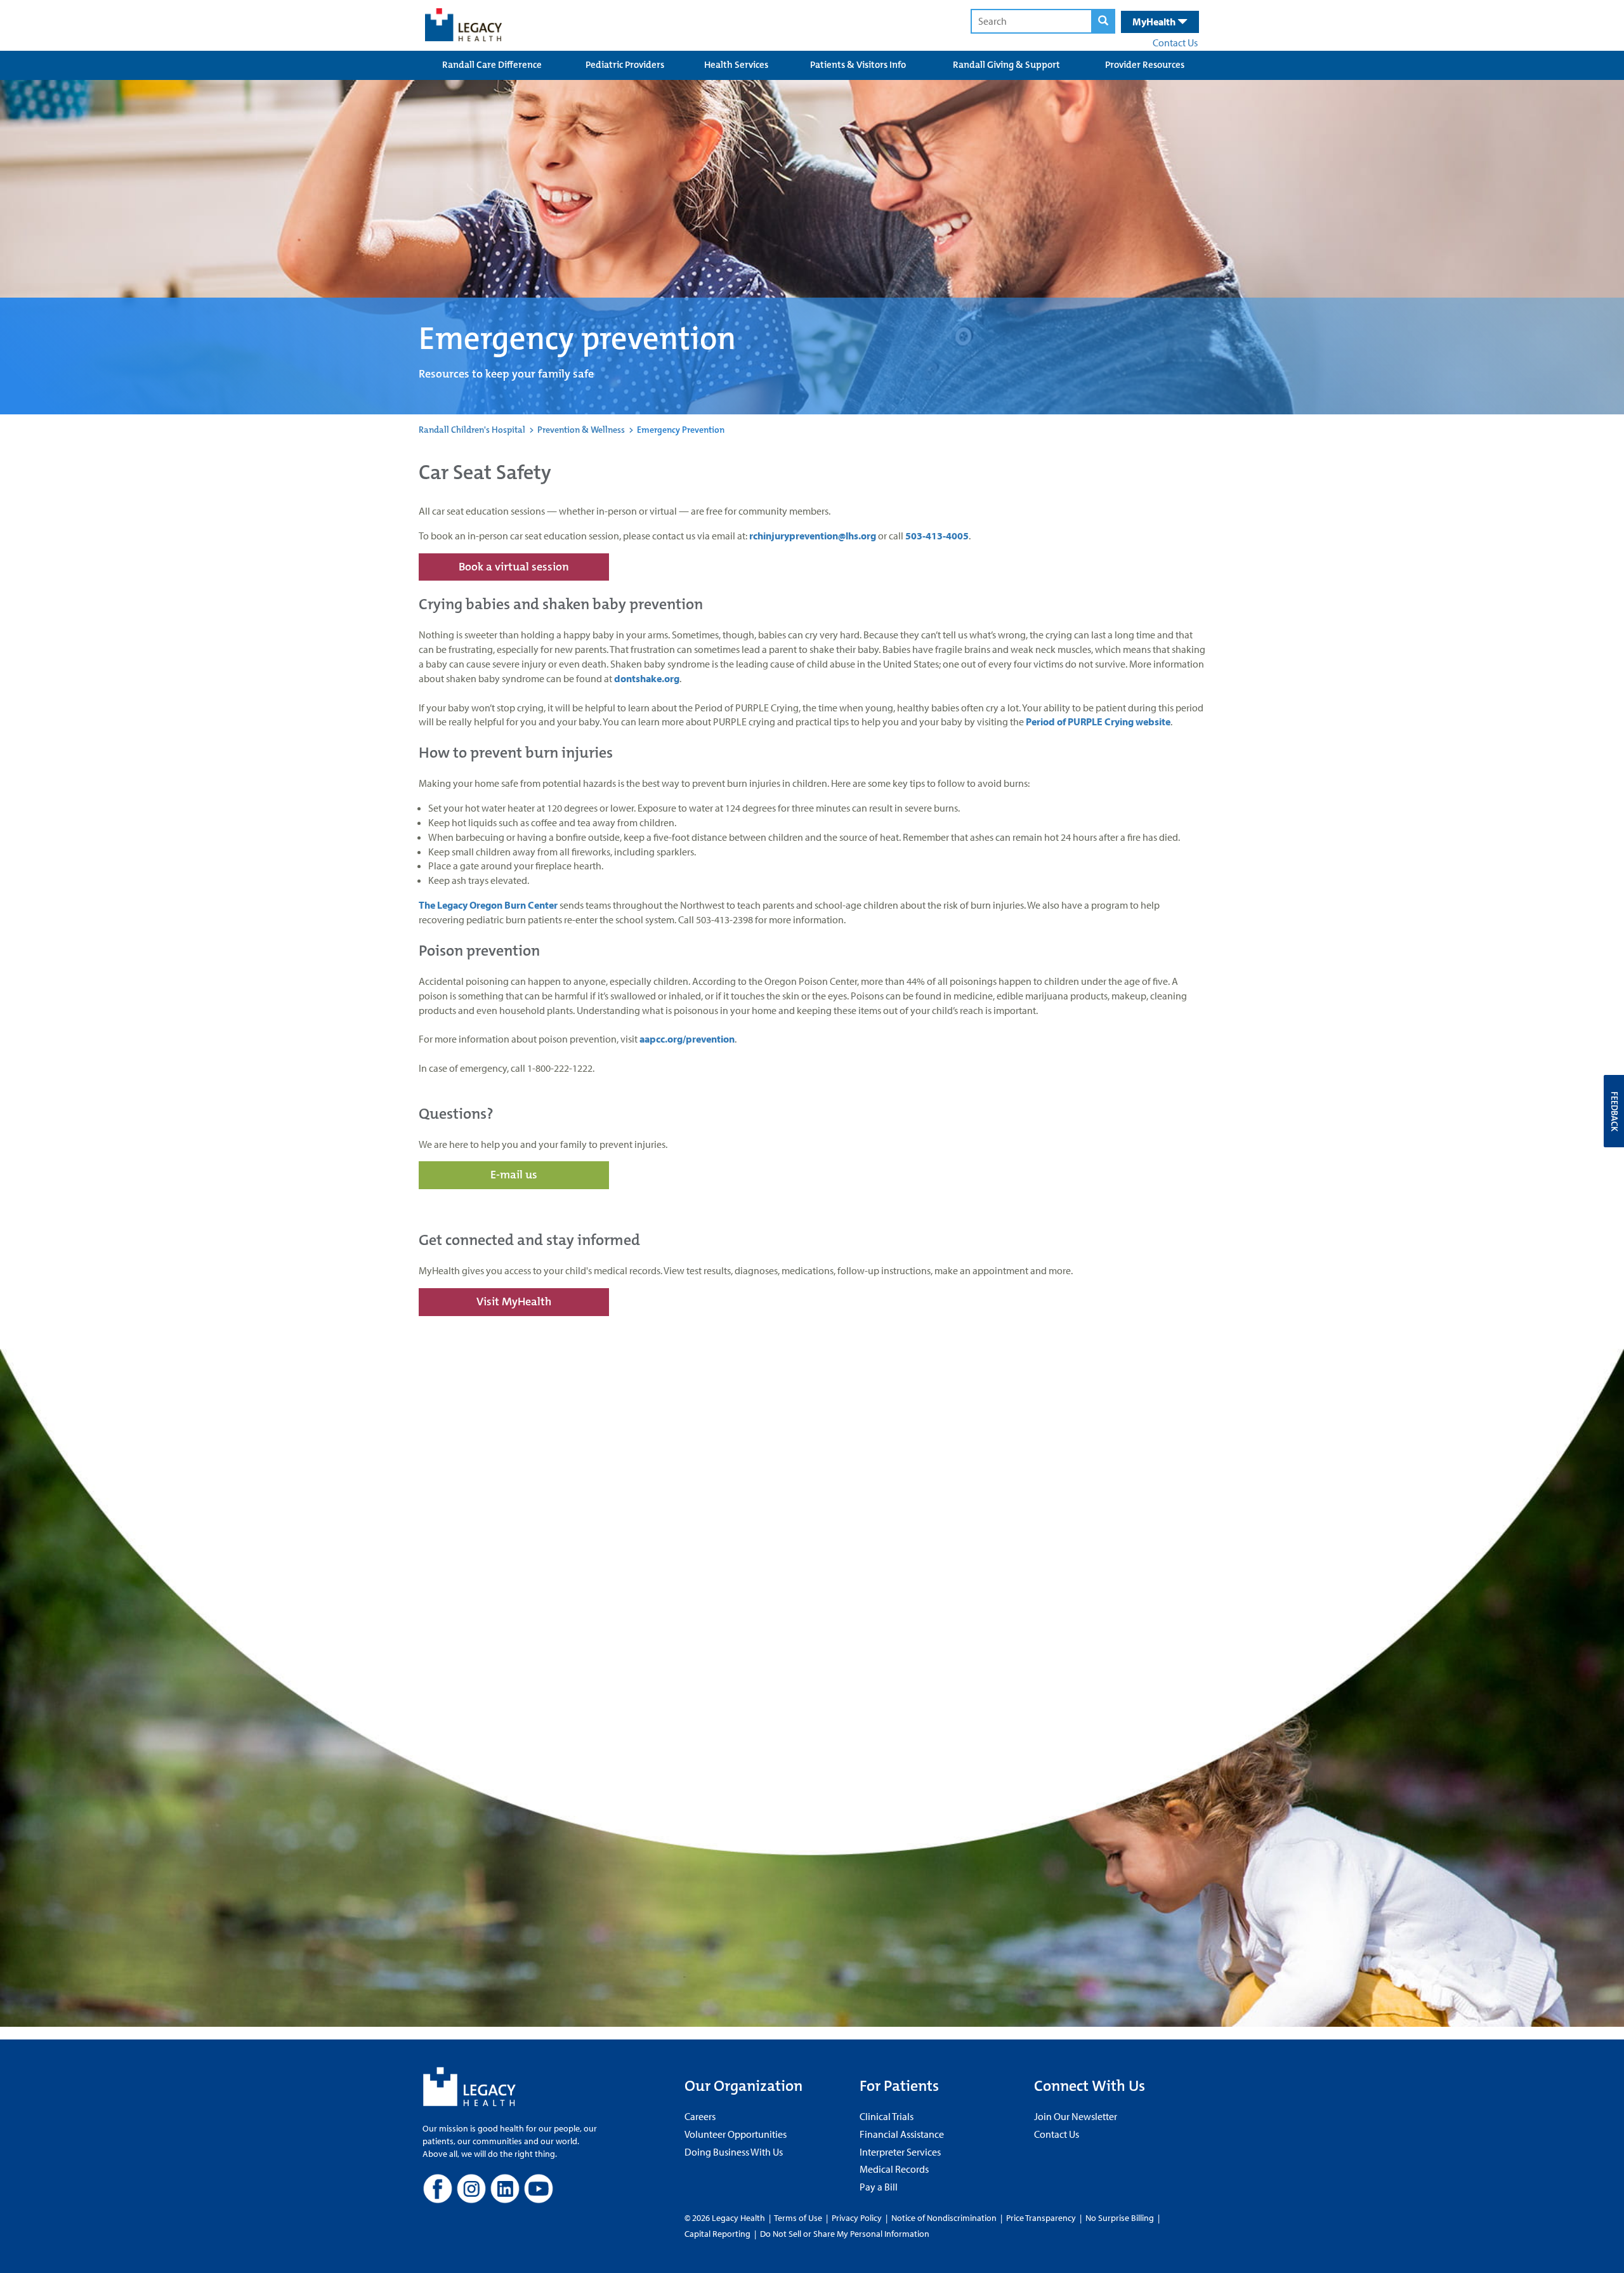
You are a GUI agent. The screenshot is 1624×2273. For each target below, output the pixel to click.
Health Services (736, 65)
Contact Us (1175, 43)
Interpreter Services (900, 2152)
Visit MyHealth (514, 1301)
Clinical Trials (887, 2116)
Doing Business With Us (734, 2152)
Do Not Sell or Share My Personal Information (845, 2234)
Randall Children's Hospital (472, 430)
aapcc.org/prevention (687, 1039)
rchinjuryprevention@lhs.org (813, 536)
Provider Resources (1145, 65)
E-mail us (514, 1175)
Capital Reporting (717, 2234)
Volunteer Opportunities (736, 2134)
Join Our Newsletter (1076, 2116)
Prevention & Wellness (581, 430)
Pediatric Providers (625, 65)
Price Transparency (1041, 2218)
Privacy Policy (857, 2218)
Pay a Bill (879, 2187)
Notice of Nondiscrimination (944, 2218)
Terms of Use (799, 2218)
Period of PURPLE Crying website (1098, 721)
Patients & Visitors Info (858, 65)
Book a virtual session (514, 567)
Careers (700, 2116)
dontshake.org (647, 678)
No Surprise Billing (1120, 2218)
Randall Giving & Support (1006, 65)
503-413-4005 (937, 536)
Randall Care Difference (492, 65)
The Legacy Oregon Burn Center (488, 905)
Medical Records (894, 2169)
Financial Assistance (902, 2134)
